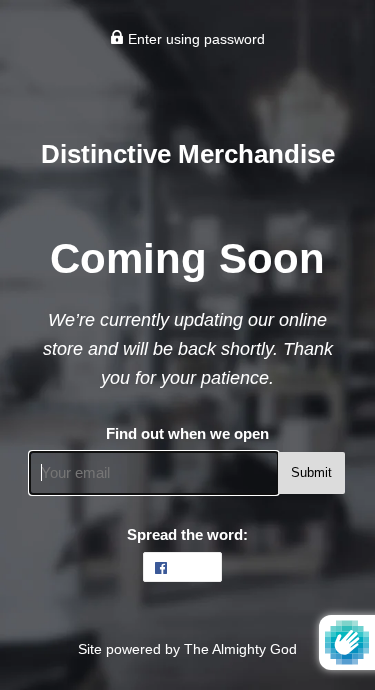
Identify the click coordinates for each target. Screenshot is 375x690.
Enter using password (194, 39)
